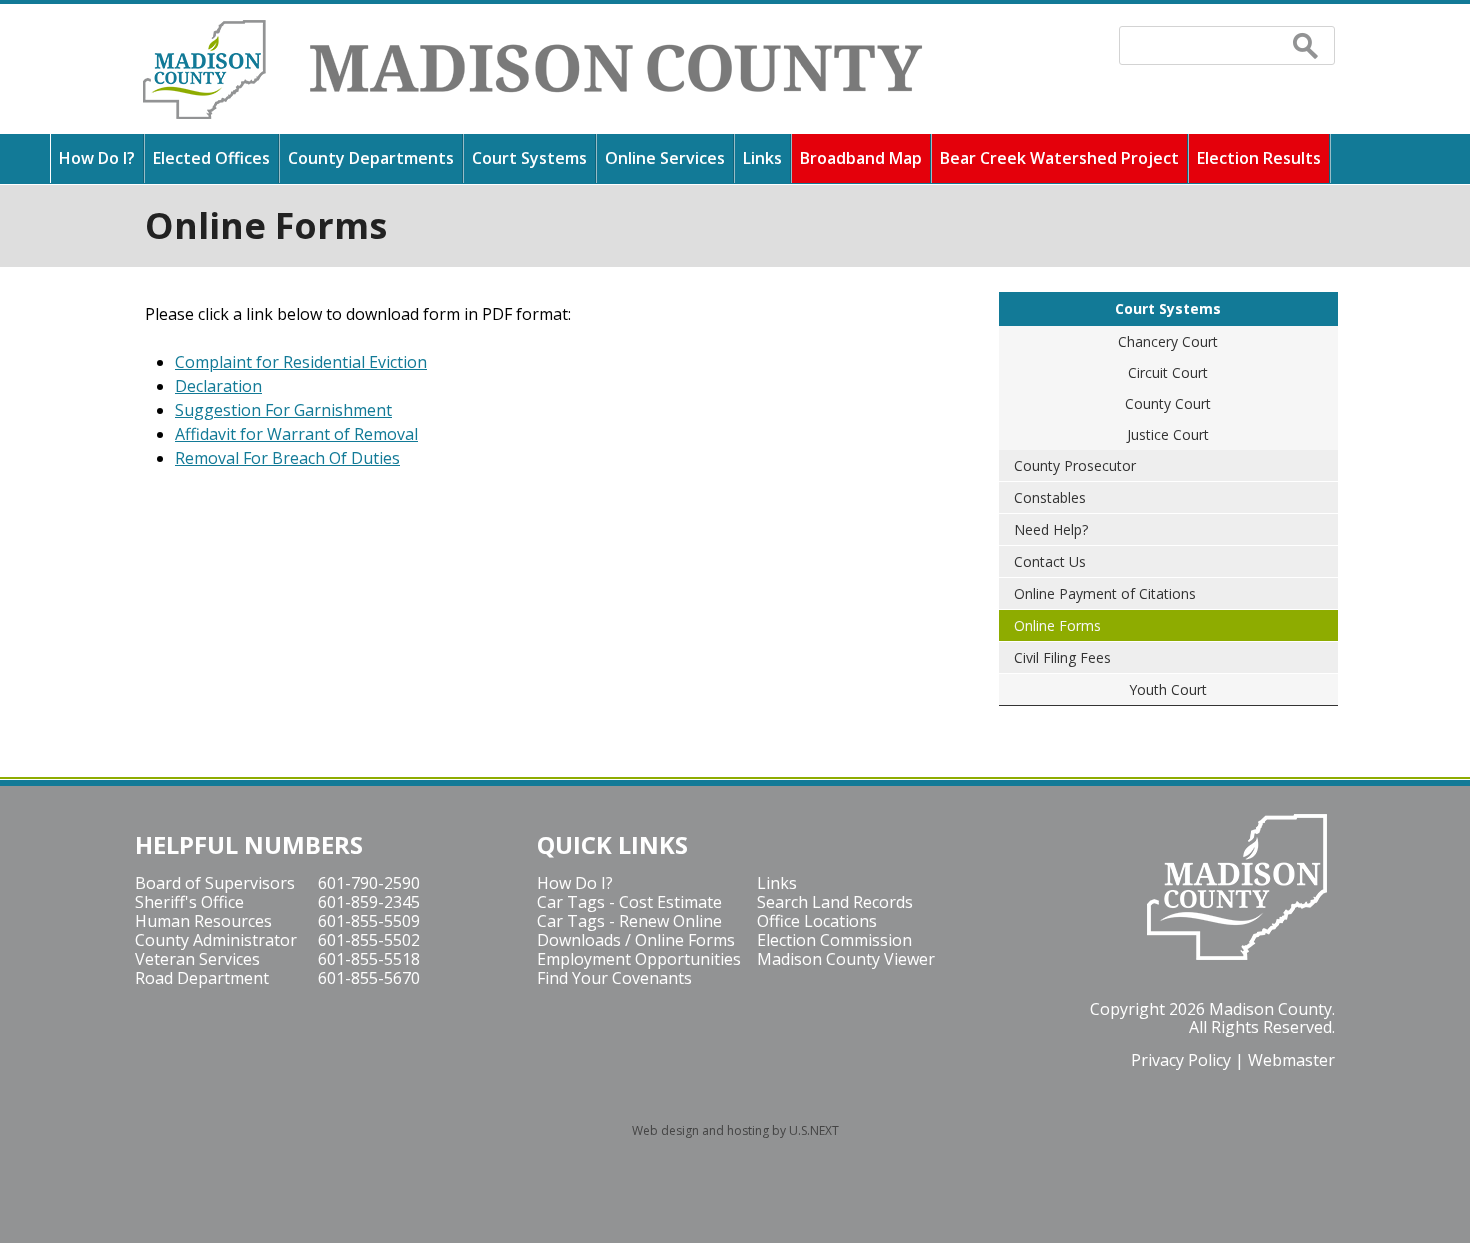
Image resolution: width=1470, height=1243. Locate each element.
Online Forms (1057, 625)
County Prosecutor (1075, 465)
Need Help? (1051, 529)
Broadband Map (861, 158)
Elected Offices (211, 158)
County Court (1168, 403)
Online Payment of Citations (1105, 593)
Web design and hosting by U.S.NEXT (735, 1130)
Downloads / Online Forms (636, 940)
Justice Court (1168, 434)
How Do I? (97, 158)
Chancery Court (1168, 341)
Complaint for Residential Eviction (301, 362)
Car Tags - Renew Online (629, 921)
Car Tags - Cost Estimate (629, 902)
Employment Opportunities (639, 959)
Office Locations (817, 921)
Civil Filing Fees (1062, 657)
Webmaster (1291, 1060)
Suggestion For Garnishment (283, 410)
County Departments (371, 158)
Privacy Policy (1181, 1060)
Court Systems (529, 158)
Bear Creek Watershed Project (1059, 158)
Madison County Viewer (846, 959)
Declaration (218, 386)
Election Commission (834, 940)
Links (762, 158)
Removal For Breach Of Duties (287, 458)
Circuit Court (1168, 372)
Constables (1050, 497)
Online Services (665, 158)
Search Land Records (835, 902)
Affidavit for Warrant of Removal (296, 434)
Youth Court (1168, 689)
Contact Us (1050, 561)
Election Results (1259, 158)
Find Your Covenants (614, 978)
